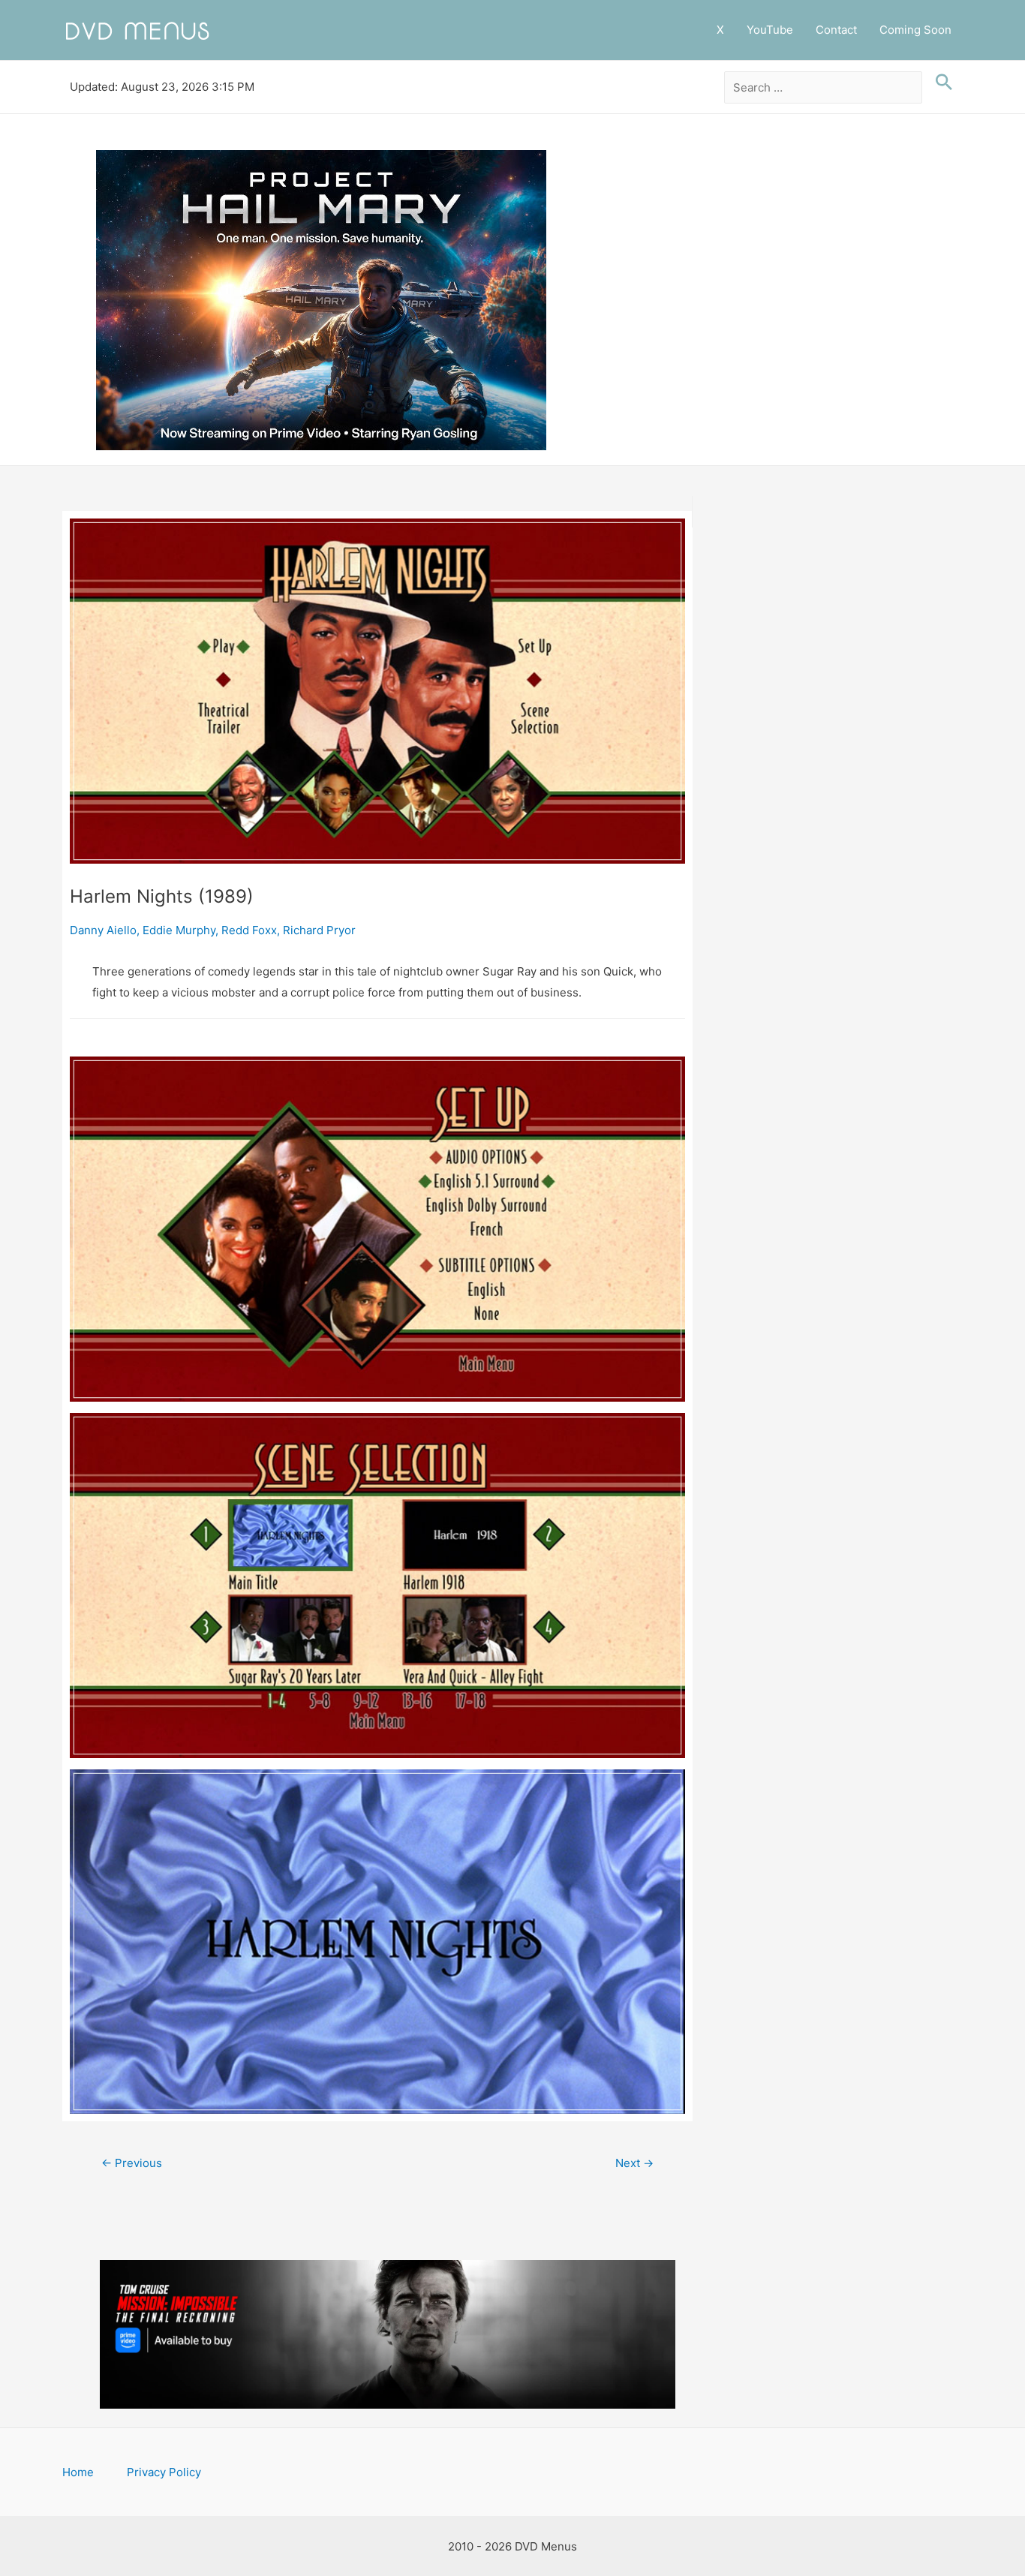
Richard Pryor (319, 930)
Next (634, 2163)
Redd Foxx (249, 930)
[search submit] (940, 83)
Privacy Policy (164, 2472)
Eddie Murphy (179, 930)
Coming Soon (915, 30)
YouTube (770, 30)
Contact (836, 30)
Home (78, 2472)
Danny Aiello (103, 930)
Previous (132, 2163)
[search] (824, 88)
